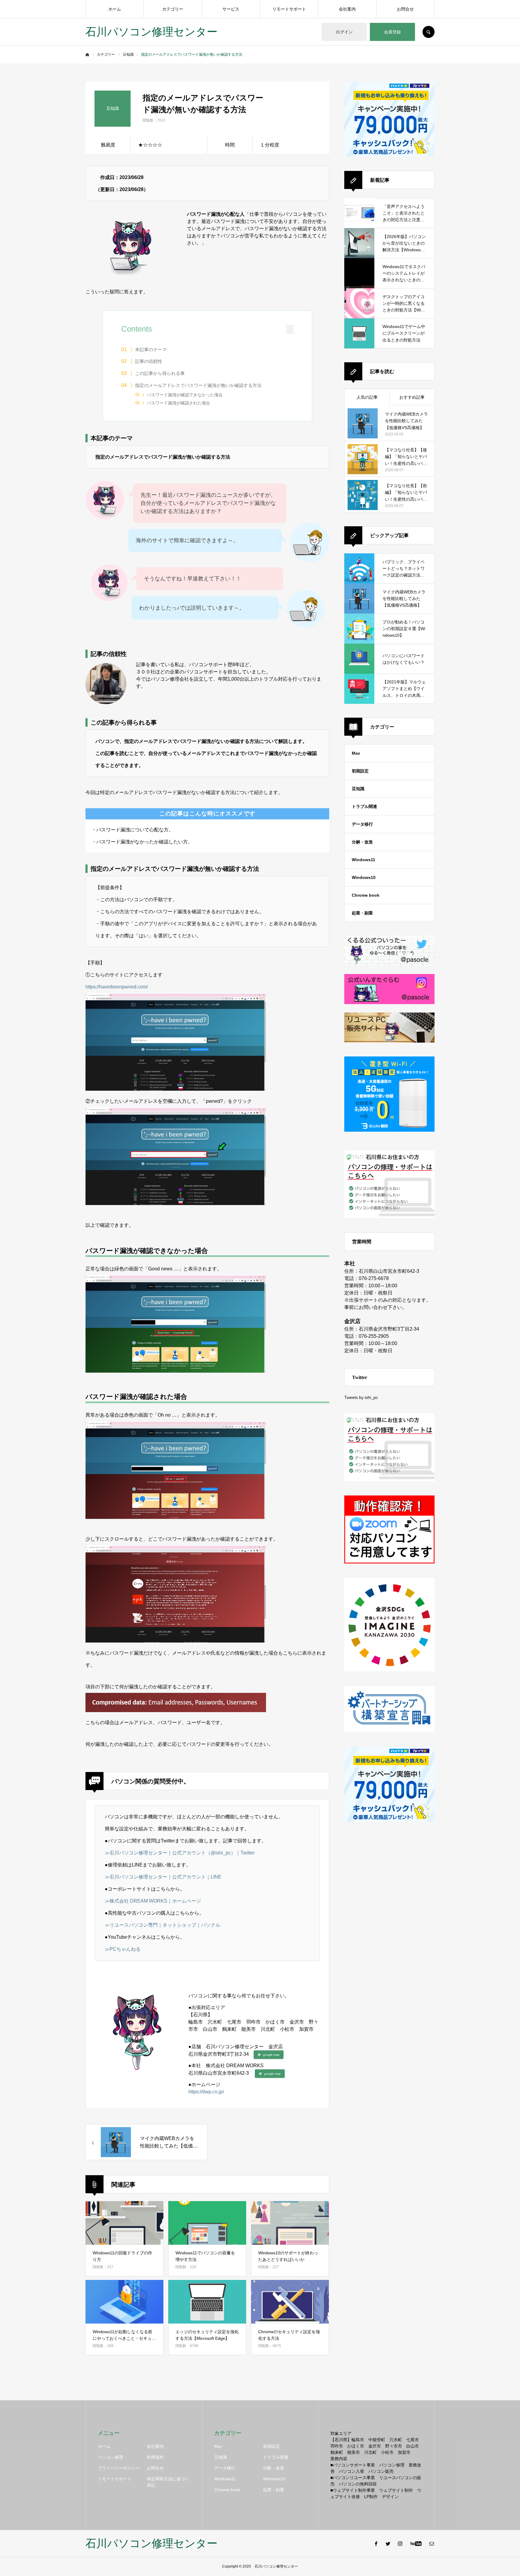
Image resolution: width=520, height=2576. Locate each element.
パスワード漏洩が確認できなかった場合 (185, 395)
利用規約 (155, 2457)
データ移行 (362, 824)
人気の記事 (367, 397)
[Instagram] (400, 2544)
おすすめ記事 (412, 397)
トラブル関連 (364, 806)
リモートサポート (289, 9)
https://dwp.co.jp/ (206, 2092)
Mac (356, 753)
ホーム (115, 9)
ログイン (344, 32)
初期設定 (360, 771)
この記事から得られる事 (160, 373)
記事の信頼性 (149, 361)
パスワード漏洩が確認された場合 (178, 403)
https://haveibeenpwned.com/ (117, 987)
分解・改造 (362, 842)
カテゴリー (173, 9)
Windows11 (364, 860)
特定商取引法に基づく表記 (168, 2482)
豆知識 (358, 789)
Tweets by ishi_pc (361, 1397)
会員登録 (392, 32)
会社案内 (347, 9)
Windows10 (364, 877)
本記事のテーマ (151, 349)
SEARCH (429, 32)
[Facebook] (376, 2544)
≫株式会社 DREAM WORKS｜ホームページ (153, 1901)
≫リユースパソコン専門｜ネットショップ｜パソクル (162, 1925)
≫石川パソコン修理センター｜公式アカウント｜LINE (163, 1877)
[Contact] (432, 2544)
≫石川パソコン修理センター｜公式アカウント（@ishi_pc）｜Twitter (180, 1853)
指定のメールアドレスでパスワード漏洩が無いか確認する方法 (198, 385)
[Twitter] (388, 2544)
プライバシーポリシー (119, 2468)
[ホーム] (87, 55)
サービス (231, 9)
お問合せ (405, 9)
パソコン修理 (110, 2457)
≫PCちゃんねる (123, 1949)
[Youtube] (416, 2544)
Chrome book (366, 895)
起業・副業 (362, 913)
